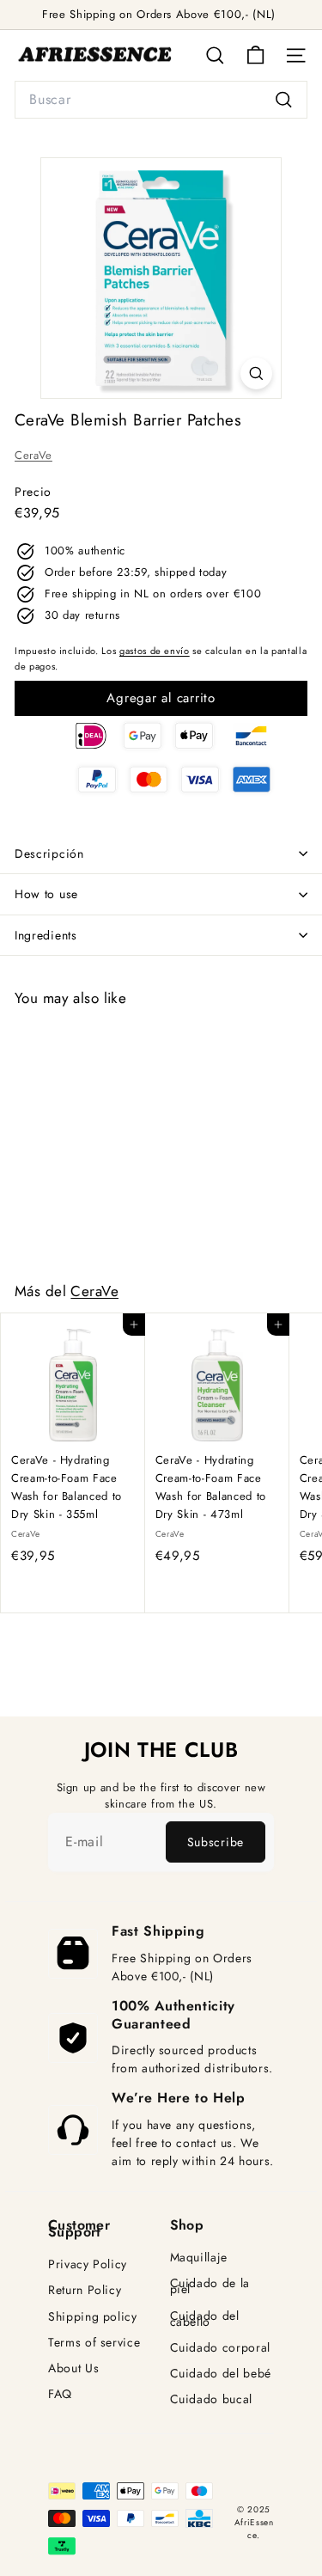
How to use (46, 894)
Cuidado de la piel (210, 2286)
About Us (73, 2368)
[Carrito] (255, 55)
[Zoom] (256, 373)
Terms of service (94, 2343)
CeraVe (33, 455)
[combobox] (161, 100)
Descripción (49, 854)
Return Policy (85, 2290)
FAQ (60, 2394)
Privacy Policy (88, 2264)
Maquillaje (199, 2258)
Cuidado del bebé (221, 2374)
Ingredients (46, 935)
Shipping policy (93, 2317)
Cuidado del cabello (205, 2319)
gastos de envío (155, 651)
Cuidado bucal (211, 2399)
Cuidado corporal (220, 2348)
